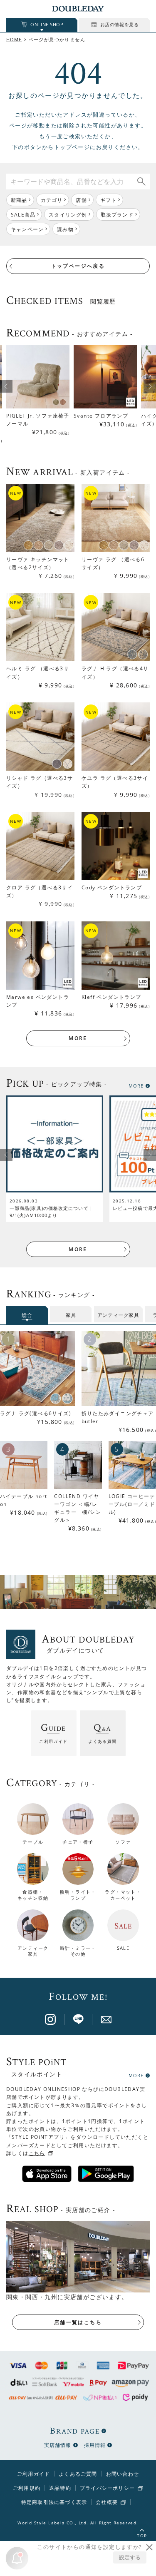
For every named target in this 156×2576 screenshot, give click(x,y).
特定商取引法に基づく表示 (54, 2502)
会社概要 (107, 2502)
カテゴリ (52, 200)
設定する (130, 2557)
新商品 (19, 200)
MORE (78, 1038)
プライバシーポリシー (107, 2488)
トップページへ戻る (78, 266)
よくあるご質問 (78, 2474)
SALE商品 (23, 215)
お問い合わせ (123, 2474)
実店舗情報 (58, 2445)
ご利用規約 (27, 2488)
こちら (37, 2153)
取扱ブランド (117, 215)
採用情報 (95, 2445)
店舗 (81, 200)
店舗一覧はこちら (78, 2322)
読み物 (65, 229)
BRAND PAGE (75, 2431)
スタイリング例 (68, 215)
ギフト (109, 200)
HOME (14, 39)
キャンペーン (27, 229)
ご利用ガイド (33, 2474)
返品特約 (60, 2488)
